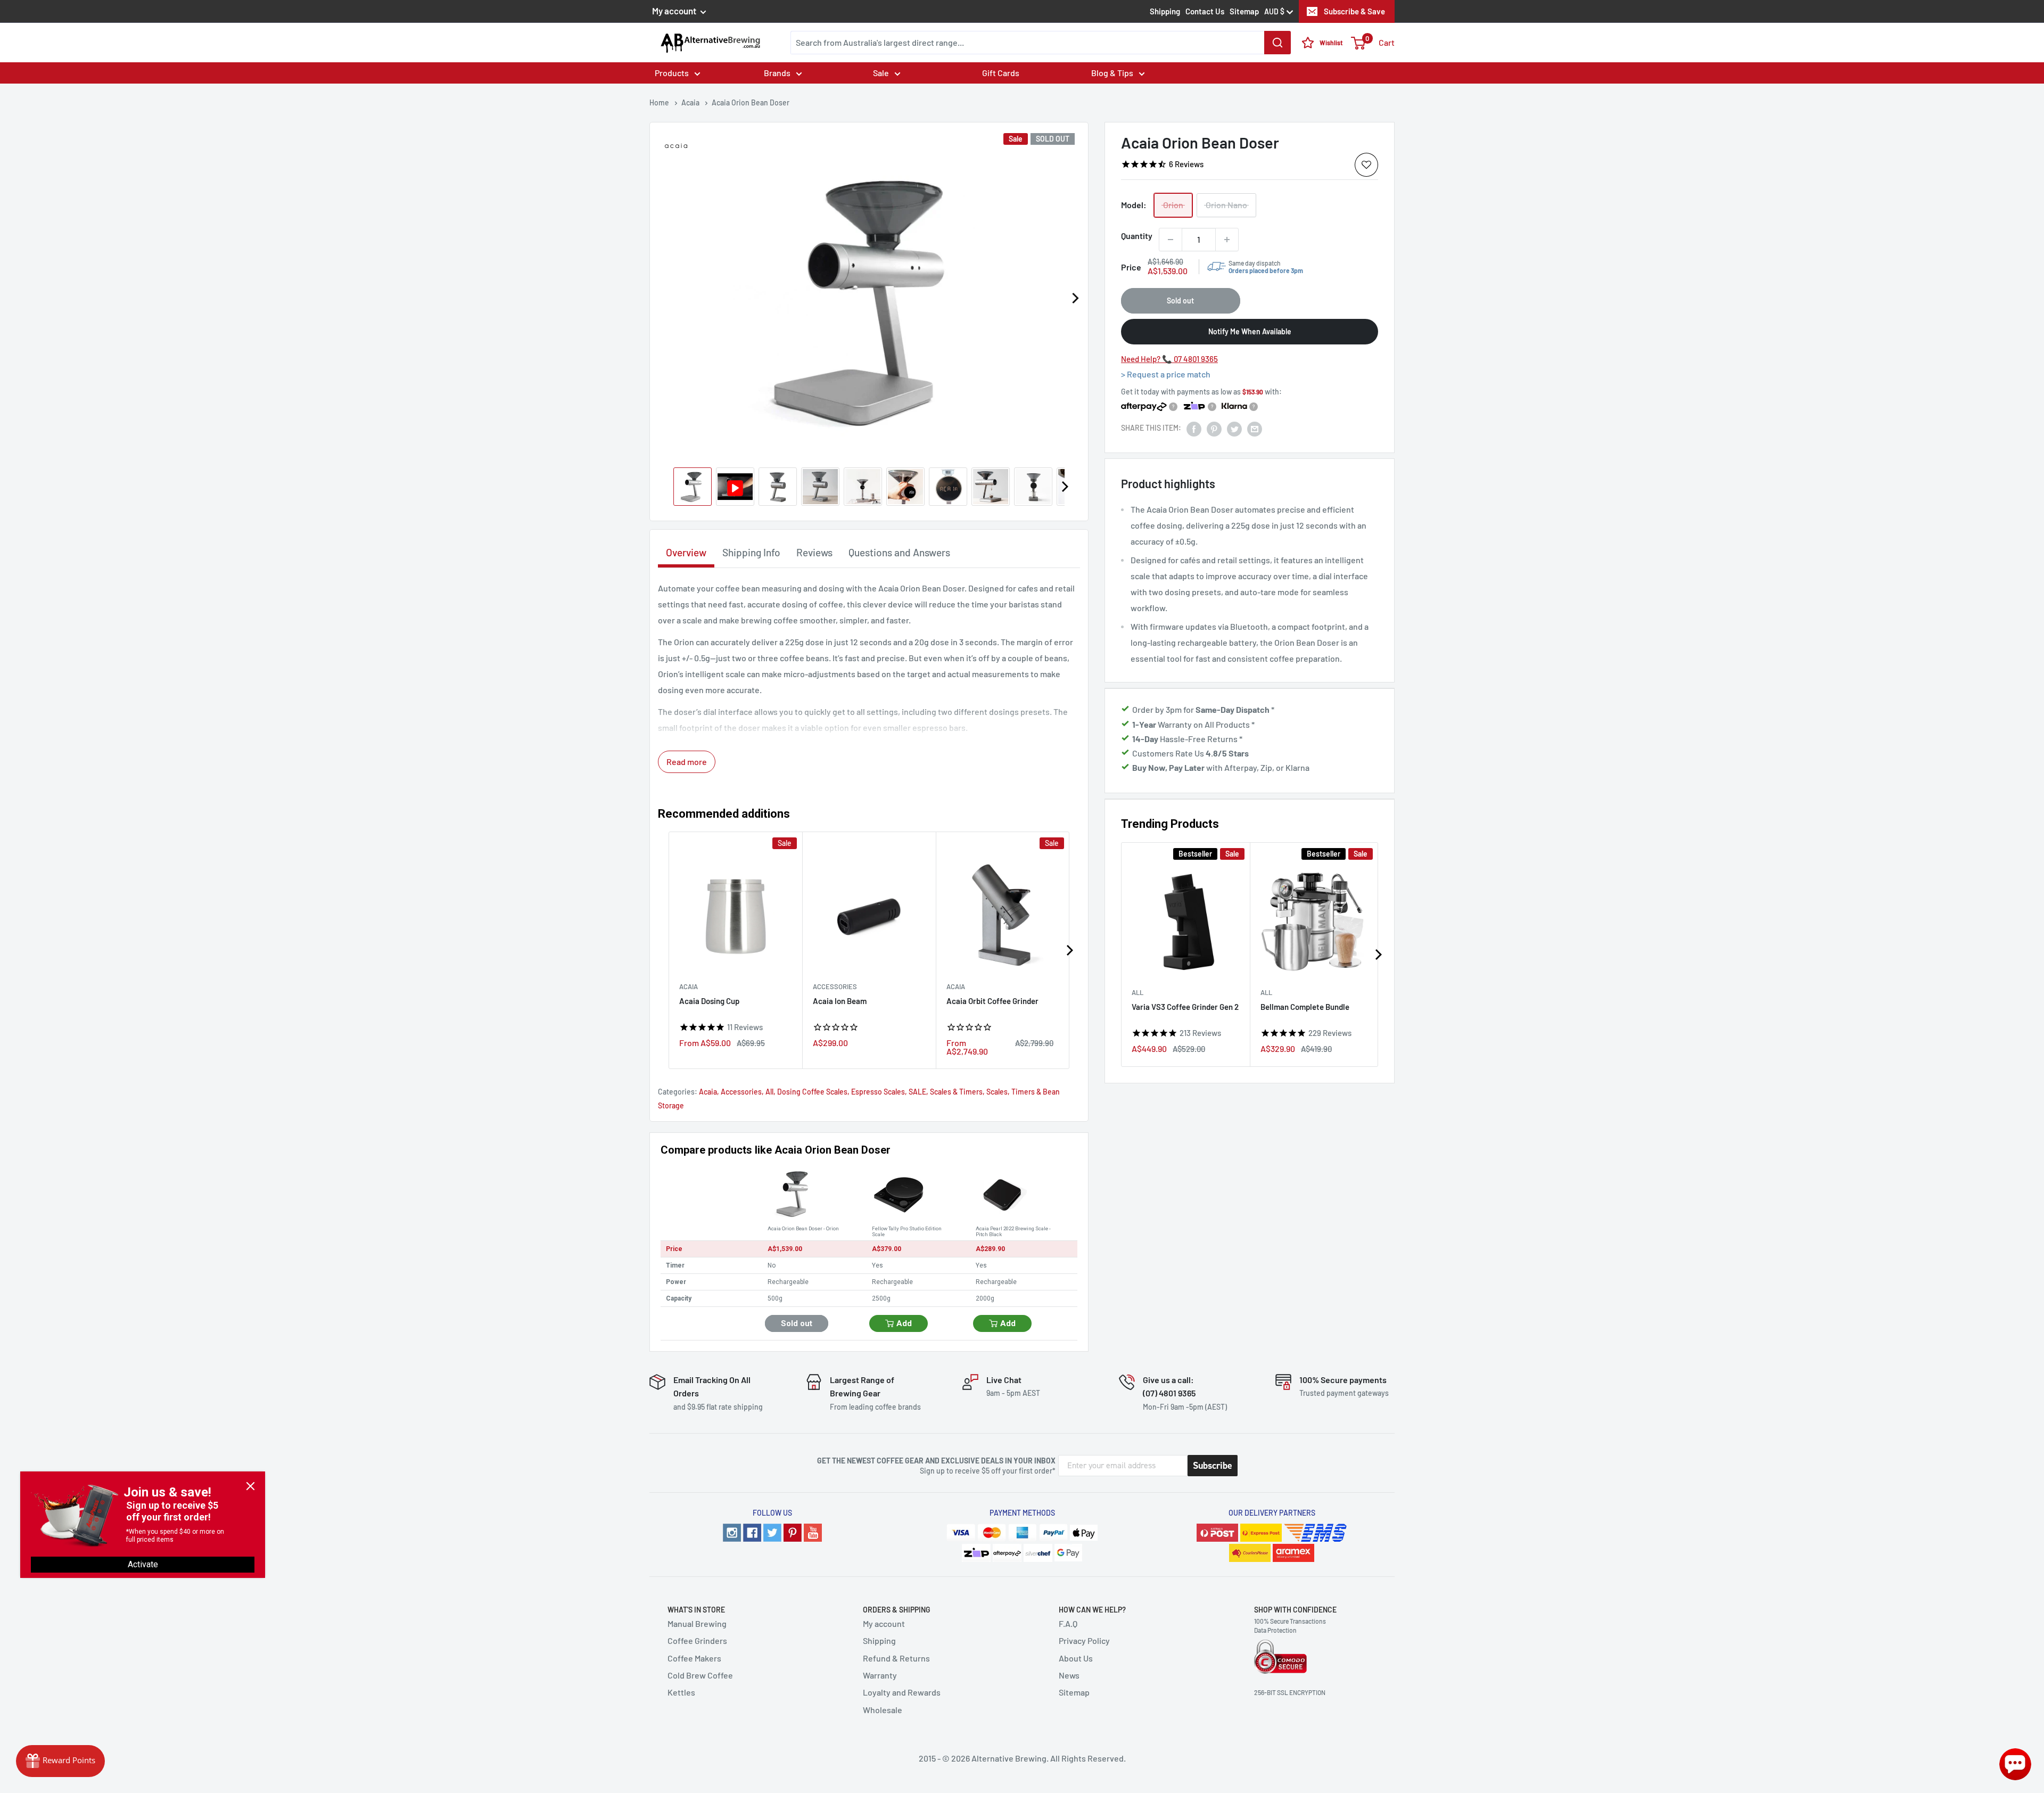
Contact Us (1205, 11)
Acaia (689, 986)
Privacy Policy (1084, 1640)
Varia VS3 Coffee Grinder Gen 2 (1185, 1007)
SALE (917, 1092)
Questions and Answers (899, 552)
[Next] (1075, 298)
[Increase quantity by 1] (1227, 240)
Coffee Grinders (697, 1640)
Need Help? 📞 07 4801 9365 (1169, 359)
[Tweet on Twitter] (1234, 428)
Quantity (1137, 236)
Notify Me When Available (1250, 331)
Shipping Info (751, 552)
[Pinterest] (793, 1533)
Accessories (835, 986)
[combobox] (1041, 43)
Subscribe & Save (1354, 11)
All (1138, 992)
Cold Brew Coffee (700, 1675)
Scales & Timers (956, 1092)
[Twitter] (772, 1533)
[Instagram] (732, 1533)
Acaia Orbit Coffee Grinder (992, 1001)
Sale (881, 73)
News (1069, 1675)
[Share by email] (1255, 428)
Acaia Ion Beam (840, 1001)
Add (904, 1323)
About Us (1076, 1658)
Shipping (1165, 11)
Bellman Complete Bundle (1305, 1007)
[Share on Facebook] (1194, 428)
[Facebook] (752, 1533)
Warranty (880, 1675)
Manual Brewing (697, 1623)
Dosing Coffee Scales (812, 1092)
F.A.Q (1068, 1623)
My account (675, 11)
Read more (687, 762)
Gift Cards (1001, 73)
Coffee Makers (694, 1658)
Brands (777, 73)
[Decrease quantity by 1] (1171, 240)
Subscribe (1213, 1466)
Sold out (1180, 301)
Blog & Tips (1112, 73)
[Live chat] (2015, 1764)
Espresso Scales (878, 1092)
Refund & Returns (896, 1658)
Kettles (681, 1692)
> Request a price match (1166, 374)
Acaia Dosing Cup (709, 1001)
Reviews (814, 552)
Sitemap (1244, 11)
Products (672, 73)
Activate (143, 1564)
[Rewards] (60, 1761)
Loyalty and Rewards (902, 1692)
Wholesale (883, 1710)
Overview (686, 552)
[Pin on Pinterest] (1214, 428)
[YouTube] (813, 1533)
